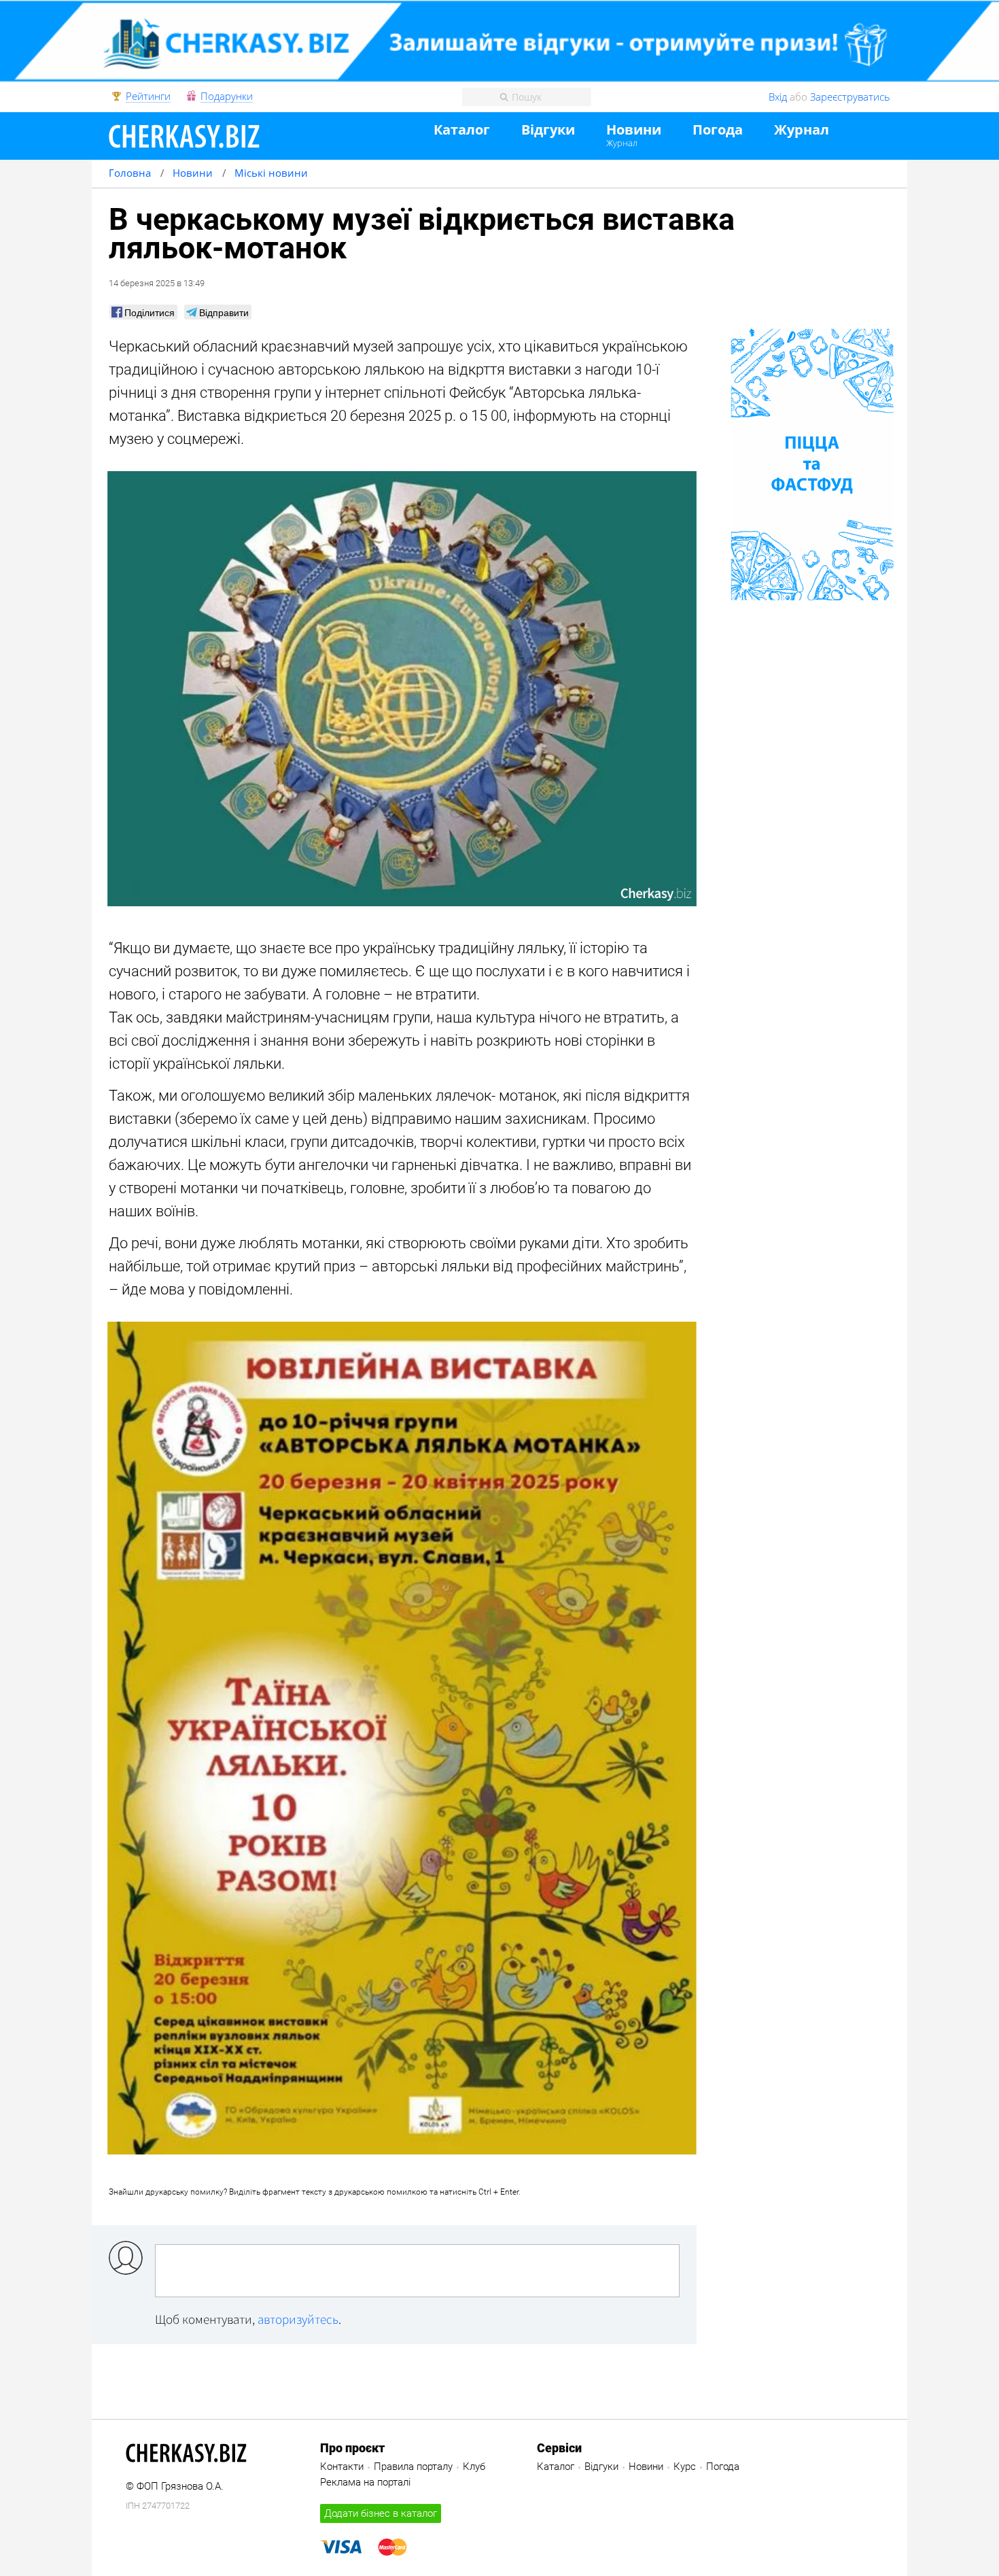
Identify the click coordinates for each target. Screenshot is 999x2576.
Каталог (462, 130)
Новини (634, 130)
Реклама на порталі (365, 2482)
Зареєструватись (850, 97)
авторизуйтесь (298, 2319)
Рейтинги (148, 97)
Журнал (622, 143)
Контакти (342, 2467)
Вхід (778, 97)
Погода (718, 130)
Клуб (474, 2467)
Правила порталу (413, 2467)
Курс (685, 2467)
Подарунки (227, 97)
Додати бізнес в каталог (381, 2513)
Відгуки (548, 130)
